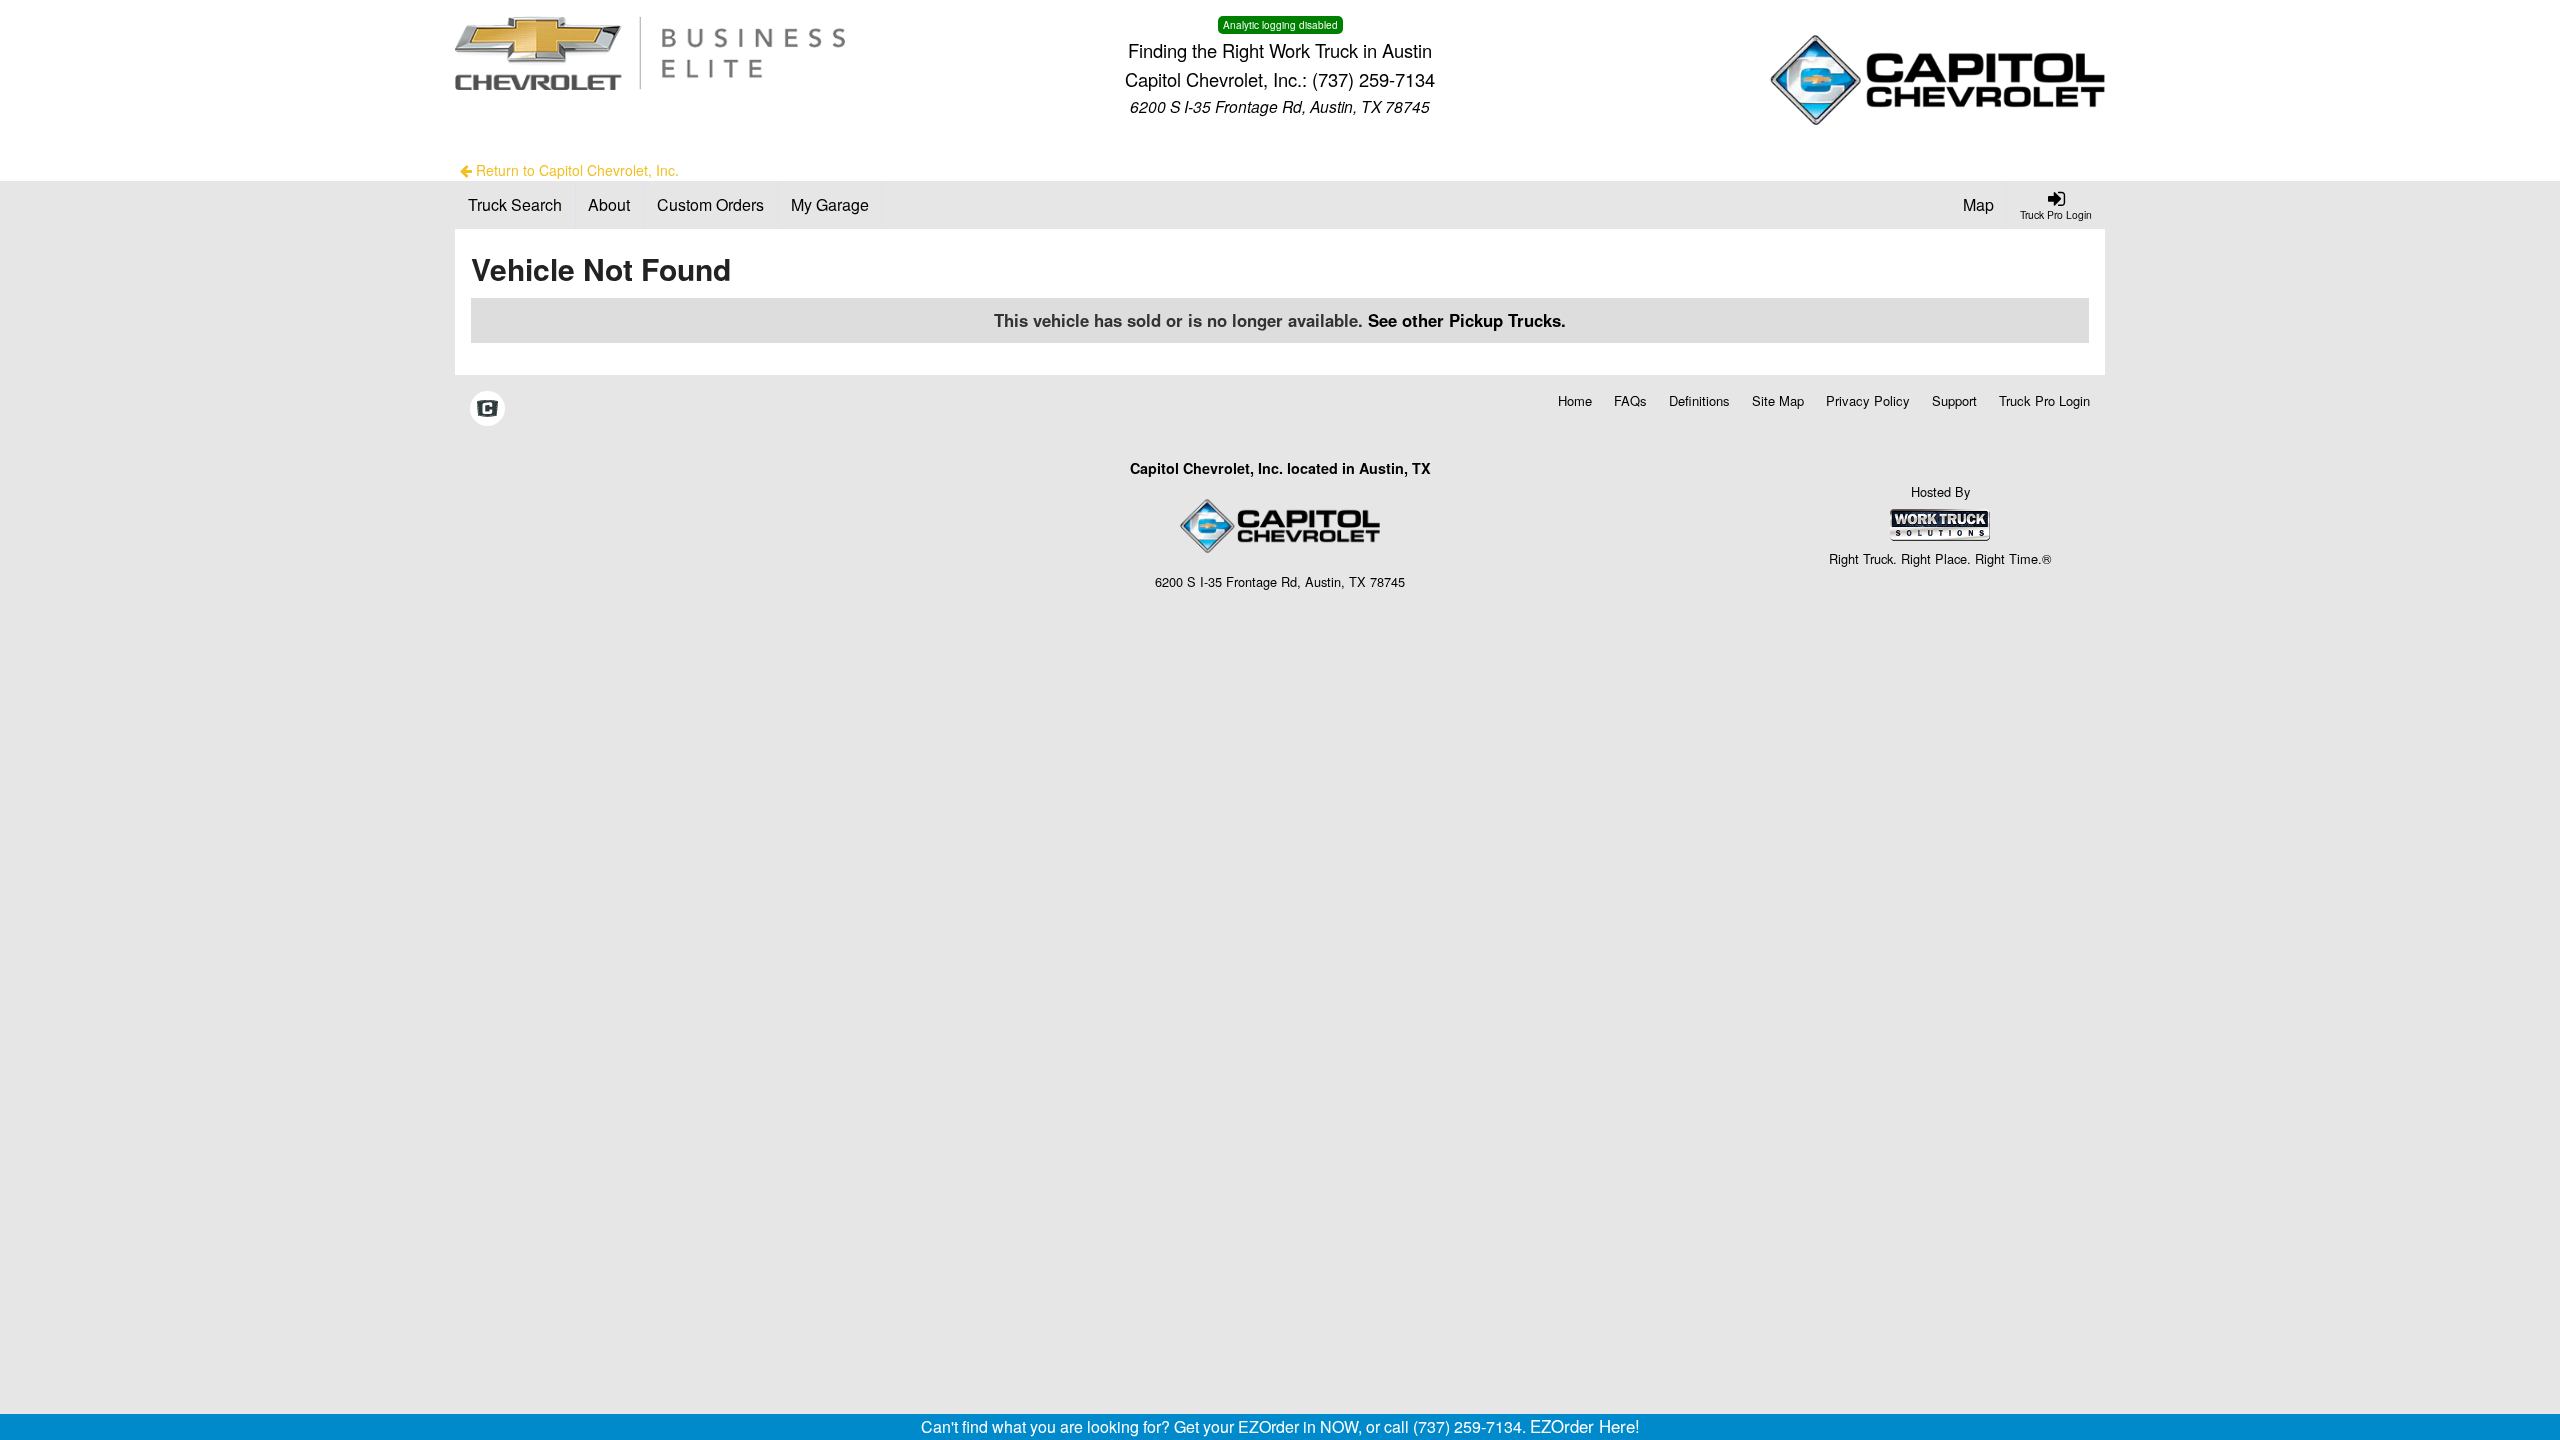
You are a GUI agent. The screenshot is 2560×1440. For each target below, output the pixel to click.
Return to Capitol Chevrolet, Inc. (575, 170)
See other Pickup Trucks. (1467, 320)
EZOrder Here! (1585, 1426)
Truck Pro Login (2044, 400)
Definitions (1699, 400)
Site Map (1778, 400)
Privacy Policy (1868, 400)
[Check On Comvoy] (487, 410)
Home (1575, 400)
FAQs (1630, 400)
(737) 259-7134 (1373, 79)
